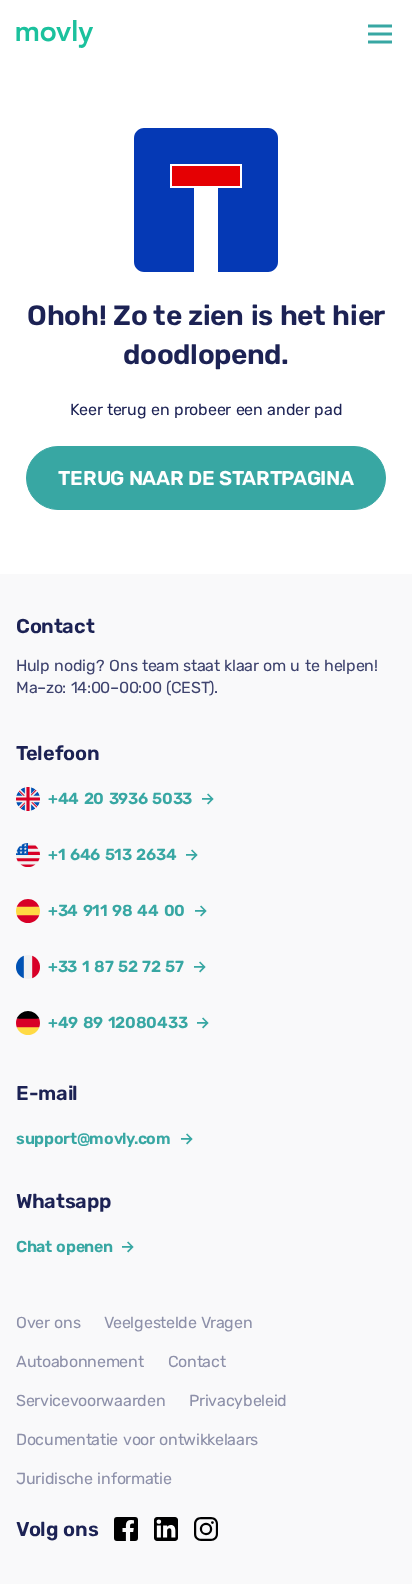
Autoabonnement (80, 1361)
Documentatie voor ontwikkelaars (137, 1439)
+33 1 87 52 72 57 (116, 966)
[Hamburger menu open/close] (380, 34)
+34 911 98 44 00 (116, 910)
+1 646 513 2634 (112, 854)
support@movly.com (104, 1138)
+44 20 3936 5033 (120, 798)
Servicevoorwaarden (90, 1400)
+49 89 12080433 (117, 1022)
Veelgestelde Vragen (178, 1322)
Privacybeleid (238, 1400)
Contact (197, 1361)
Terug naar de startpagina (205, 478)
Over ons (48, 1322)
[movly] (55, 34)
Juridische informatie (93, 1478)
